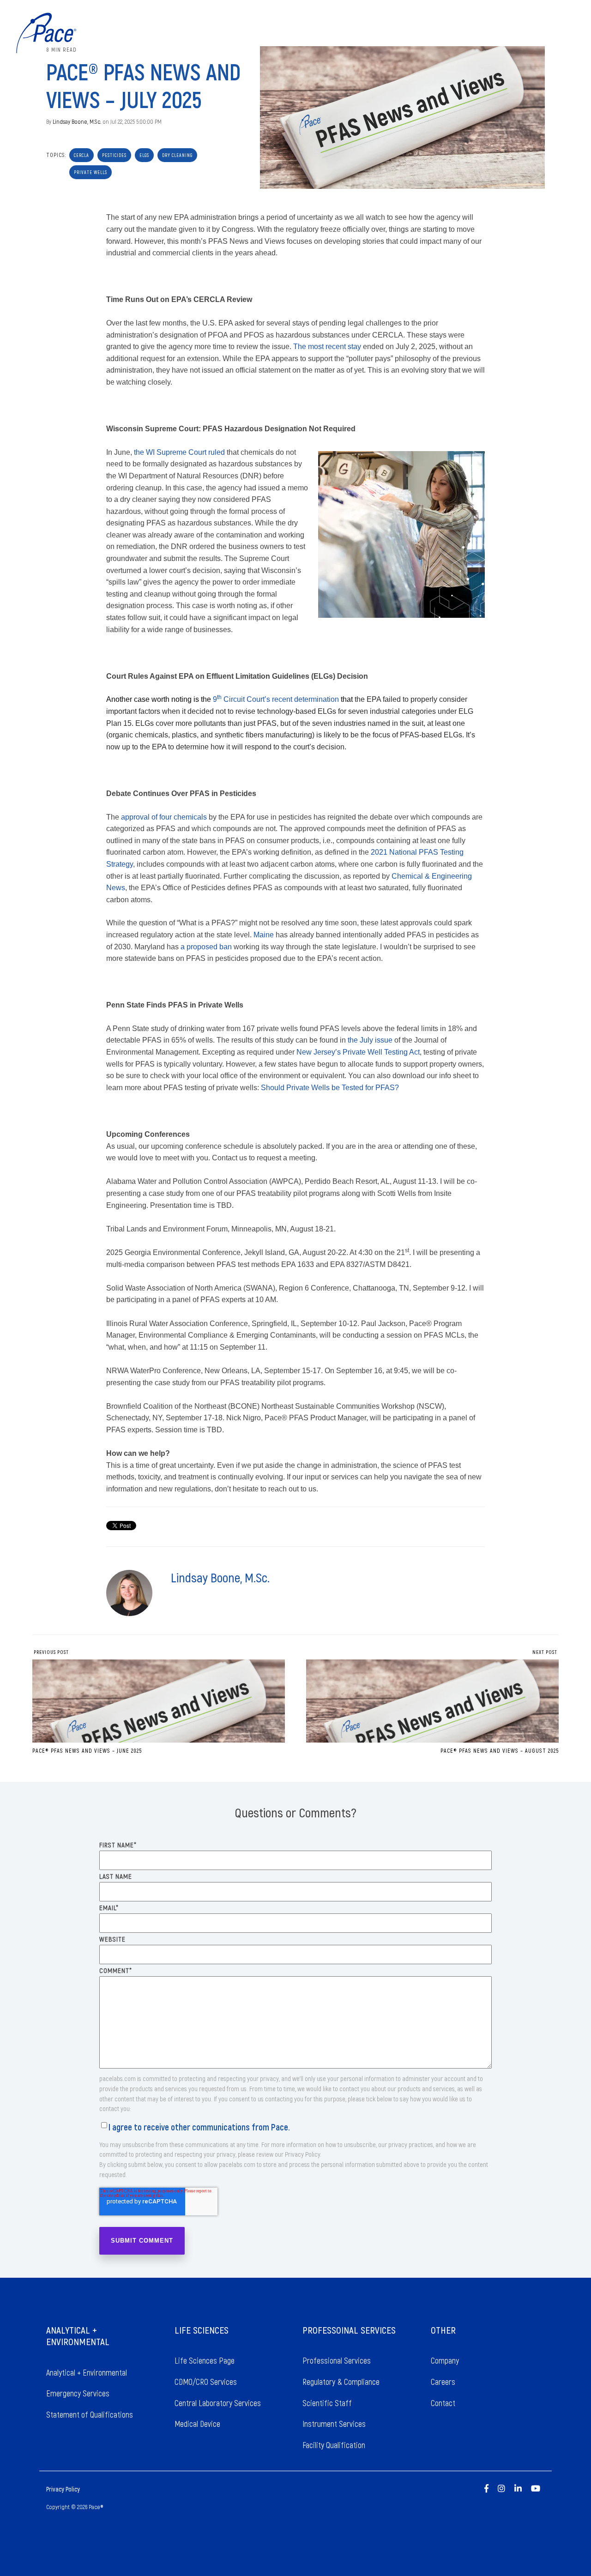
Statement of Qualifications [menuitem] (90, 2414)
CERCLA (81, 155)
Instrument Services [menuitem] (334, 2424)
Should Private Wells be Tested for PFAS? (330, 1088)
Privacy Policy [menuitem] (63, 2489)
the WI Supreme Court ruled (179, 452)
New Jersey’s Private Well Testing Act (358, 1052)
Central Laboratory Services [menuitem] (218, 2403)
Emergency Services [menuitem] (78, 2393)
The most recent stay (327, 347)
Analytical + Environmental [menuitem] (87, 2372)
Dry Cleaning (177, 155)
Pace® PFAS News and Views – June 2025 (87, 1750)
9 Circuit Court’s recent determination (276, 699)
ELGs (144, 155)
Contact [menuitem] (443, 2403)
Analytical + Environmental (408, 33)
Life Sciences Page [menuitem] (205, 2360)
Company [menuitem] (446, 2360)
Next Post (546, 1652)
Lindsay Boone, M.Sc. (77, 121)
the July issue (370, 1040)
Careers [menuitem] (444, 2382)
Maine (264, 935)
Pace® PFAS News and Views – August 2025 (500, 1750)
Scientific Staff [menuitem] (327, 2403)
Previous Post (51, 1652)
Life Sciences (472, 33)
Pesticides (114, 155)
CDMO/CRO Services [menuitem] (206, 2382)
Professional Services (529, 33)
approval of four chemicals (164, 817)
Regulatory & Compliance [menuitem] (341, 2382)
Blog (575, 33)
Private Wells (90, 172)
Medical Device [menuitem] (197, 2424)
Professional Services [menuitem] (337, 2360)
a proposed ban (206, 947)
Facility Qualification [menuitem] (334, 2445)
